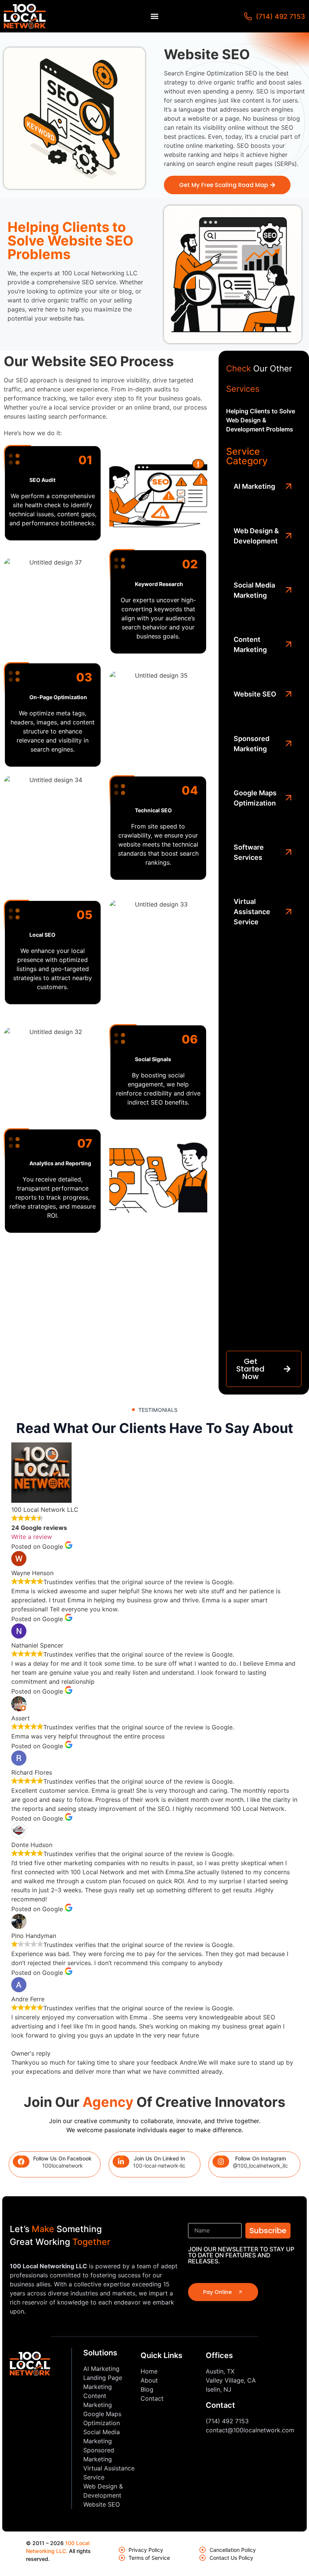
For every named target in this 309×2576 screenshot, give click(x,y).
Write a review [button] (32, 1537)
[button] (155, 16)
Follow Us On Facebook (62, 2158)
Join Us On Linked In (159, 2158)
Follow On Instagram (261, 2158)
